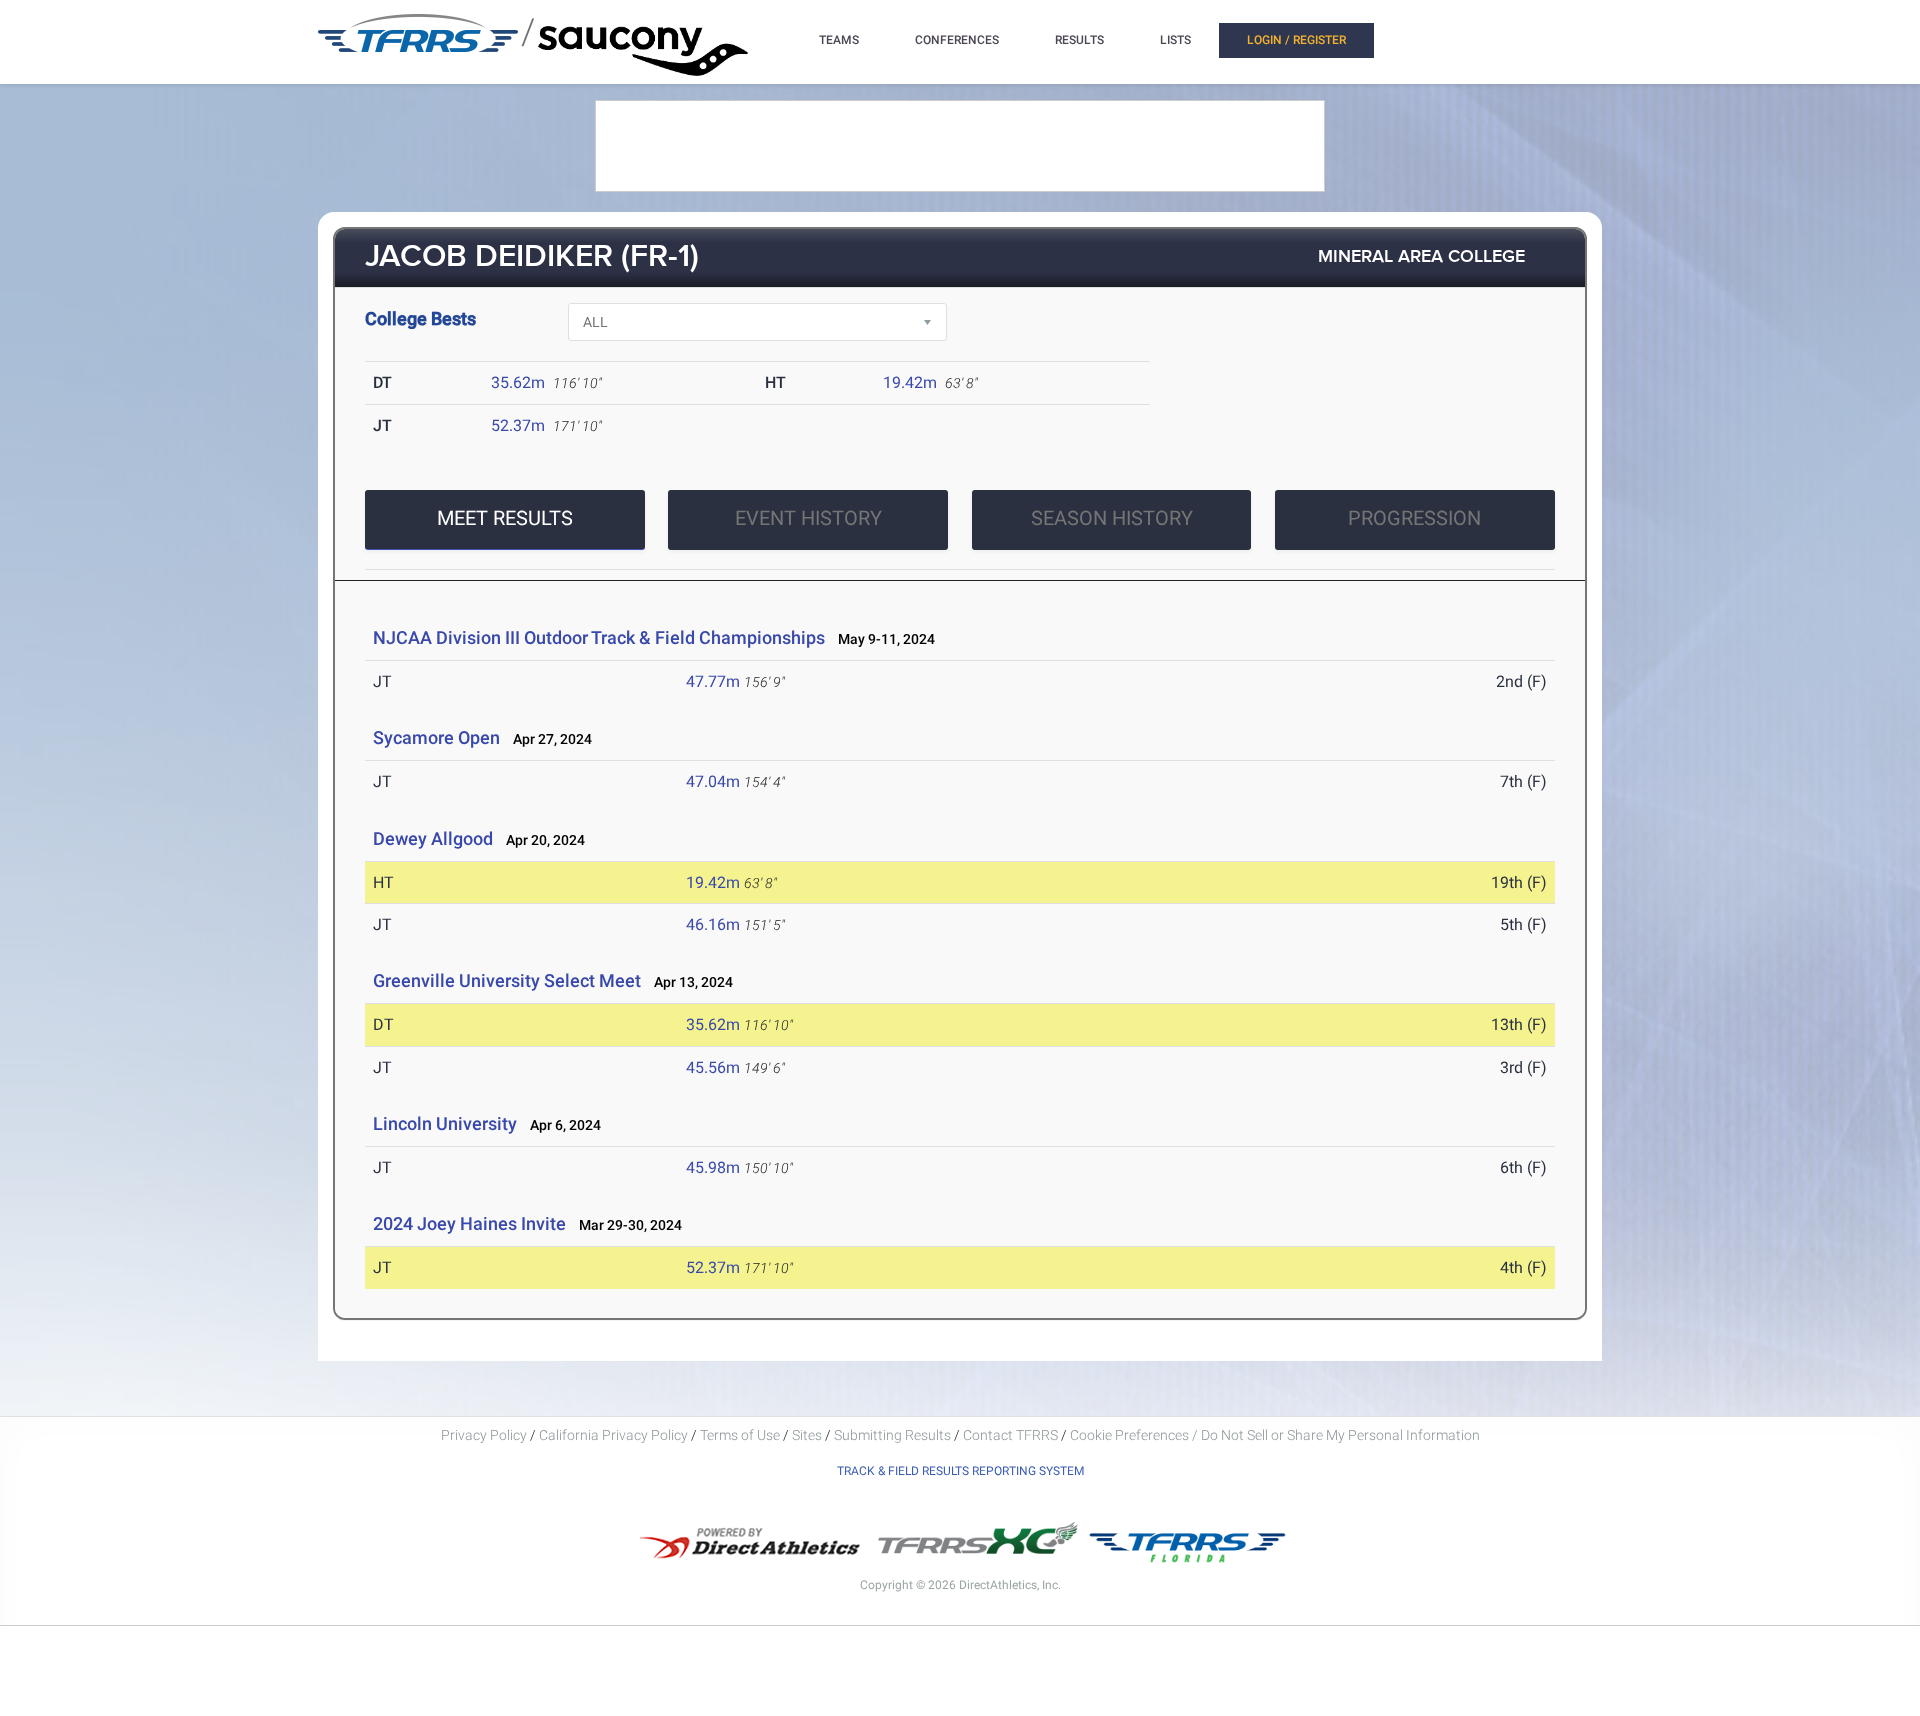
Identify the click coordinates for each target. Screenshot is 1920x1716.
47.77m (713, 681)
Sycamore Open (436, 737)
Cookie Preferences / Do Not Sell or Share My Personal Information (1275, 1435)
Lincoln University (445, 1123)
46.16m (713, 924)
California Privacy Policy (613, 1435)
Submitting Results (892, 1435)
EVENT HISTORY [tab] (808, 518)
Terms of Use (740, 1435)
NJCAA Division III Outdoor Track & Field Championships (599, 637)
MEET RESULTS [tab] (505, 518)
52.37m (518, 425)
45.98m (713, 1167)
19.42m (910, 382)
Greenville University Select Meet (507, 980)
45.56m (713, 1067)
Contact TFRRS (1012, 1435)
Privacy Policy (484, 1435)
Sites (807, 1435)
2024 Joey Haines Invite (469, 1223)
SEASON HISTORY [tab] (1112, 518)
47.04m (713, 781)
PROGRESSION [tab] (1414, 518)
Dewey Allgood (433, 838)
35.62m (518, 382)
